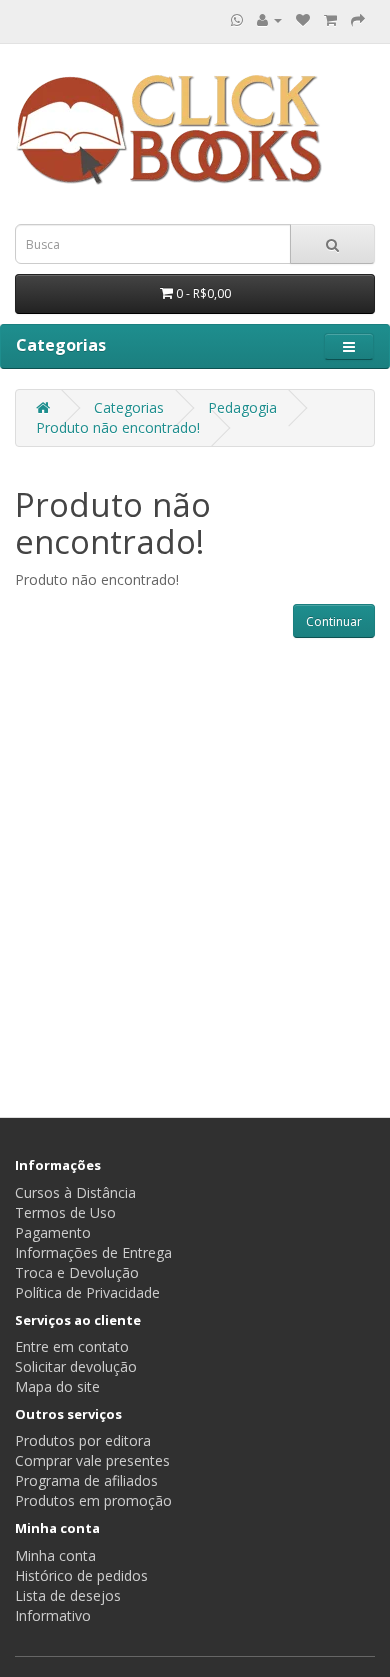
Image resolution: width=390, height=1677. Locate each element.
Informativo (53, 1615)
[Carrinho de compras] (330, 19)
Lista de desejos (68, 1595)
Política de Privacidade (87, 1292)
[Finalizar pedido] (358, 19)
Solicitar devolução (76, 1366)
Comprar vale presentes (92, 1460)
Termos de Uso (65, 1212)
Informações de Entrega (93, 1252)
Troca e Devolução (77, 1272)
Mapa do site (57, 1386)
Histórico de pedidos (81, 1575)
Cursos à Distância (75, 1192)
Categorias (129, 407)
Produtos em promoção (93, 1500)
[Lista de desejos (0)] (303, 19)
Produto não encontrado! (118, 427)
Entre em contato (72, 1346)
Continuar (334, 621)
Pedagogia (242, 407)
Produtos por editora (83, 1440)
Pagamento (53, 1232)
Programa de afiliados (86, 1480)
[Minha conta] (269, 19)
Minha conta (55, 1555)
